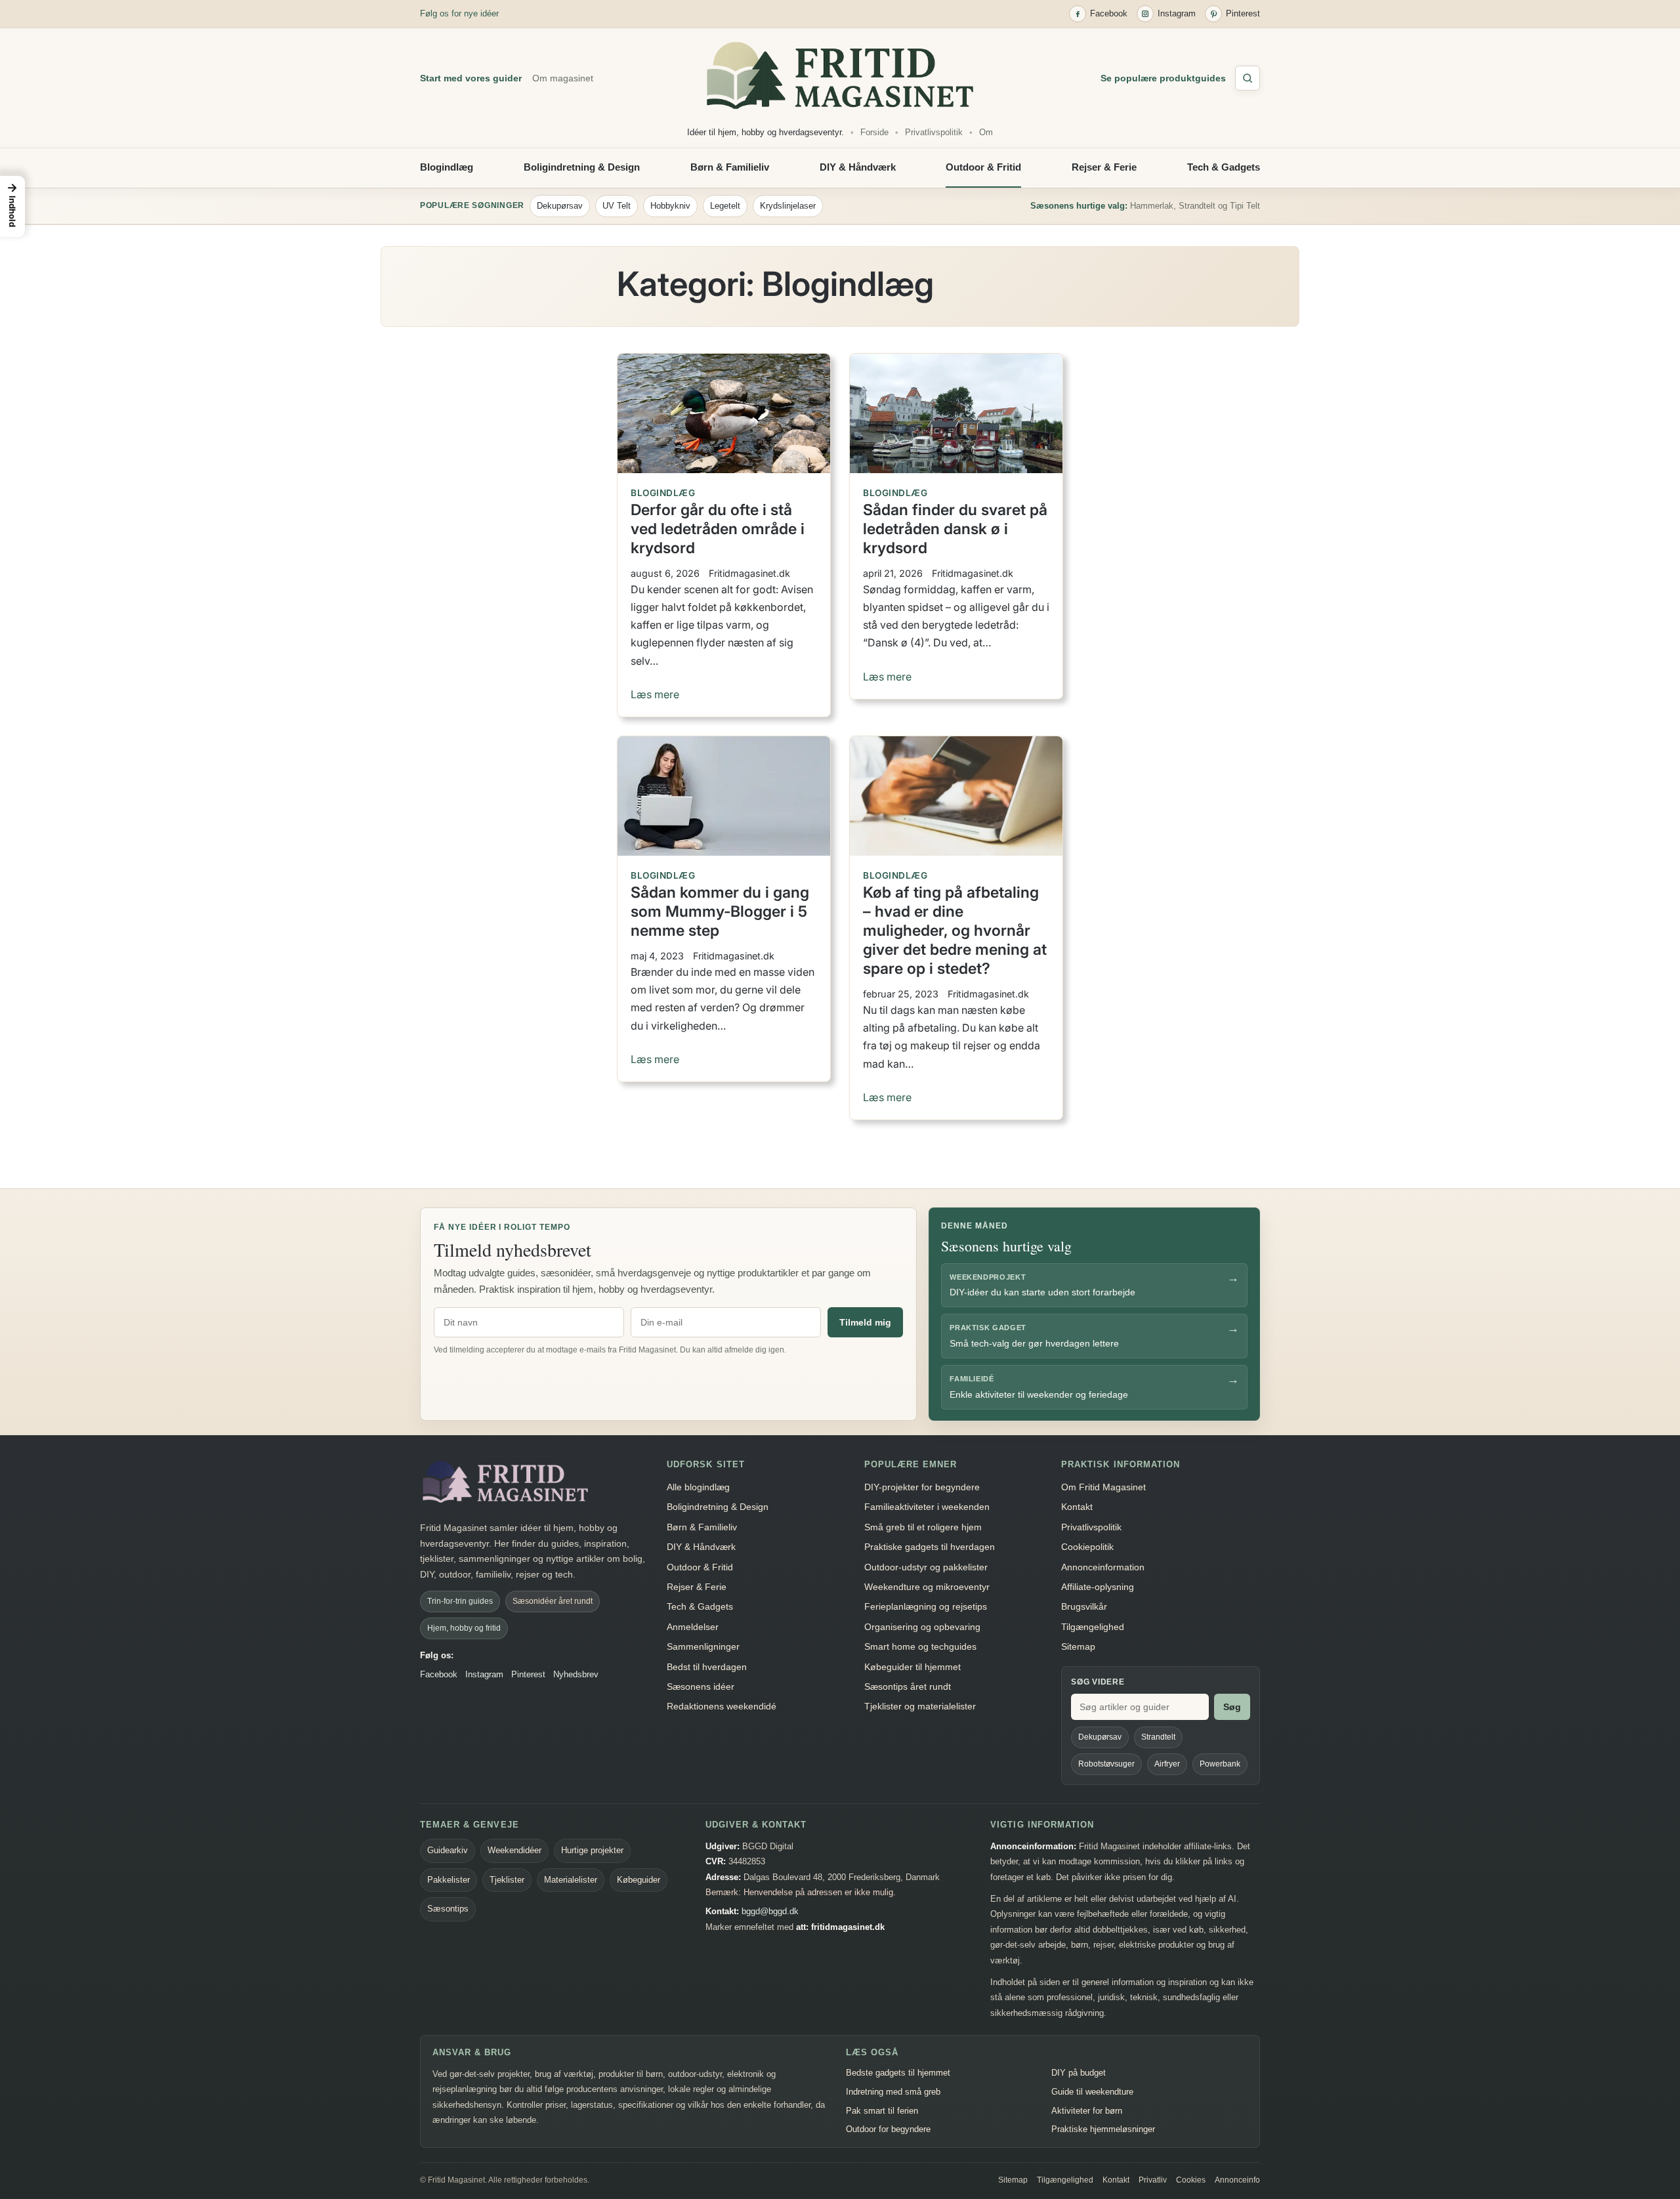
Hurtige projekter (592, 1850)
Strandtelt (1158, 1737)
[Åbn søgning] (1248, 78)
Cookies (1191, 2180)
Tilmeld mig (865, 1322)
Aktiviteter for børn (1087, 2111)
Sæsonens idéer (701, 1686)
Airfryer (1167, 1764)
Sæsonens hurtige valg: (1079, 206)
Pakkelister (449, 1880)
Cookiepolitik (1087, 1547)
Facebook (439, 1674)
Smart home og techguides (920, 1646)
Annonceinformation (1103, 1567)
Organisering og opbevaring (922, 1627)
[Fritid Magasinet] (840, 75)
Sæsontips (448, 1909)
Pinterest (528, 1674)
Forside (874, 132)
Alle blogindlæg (698, 1487)
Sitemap (1078, 1646)
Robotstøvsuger (1106, 1764)
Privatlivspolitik (934, 132)
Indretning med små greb (893, 2092)
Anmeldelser (693, 1627)
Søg (1232, 1707)
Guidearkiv (448, 1850)
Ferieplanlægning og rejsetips (926, 1606)
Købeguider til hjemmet (913, 1667)
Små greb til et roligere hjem (923, 1527)
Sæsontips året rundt (908, 1686)
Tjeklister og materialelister (920, 1706)
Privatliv (1153, 2180)
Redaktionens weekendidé (722, 1706)
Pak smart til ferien (882, 2111)
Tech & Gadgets (1224, 167)
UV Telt (617, 206)
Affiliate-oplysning (1098, 1587)
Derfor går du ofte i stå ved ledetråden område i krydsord (718, 529)
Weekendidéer (514, 1850)
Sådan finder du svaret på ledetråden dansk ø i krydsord (955, 529)
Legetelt (725, 206)
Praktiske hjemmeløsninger (1103, 2129)
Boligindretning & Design (582, 167)
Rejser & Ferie (1104, 167)
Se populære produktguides (1163, 78)
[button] (12, 206)
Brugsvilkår (1084, 1606)
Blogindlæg (447, 167)
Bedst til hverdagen (707, 1667)
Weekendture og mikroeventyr (927, 1587)
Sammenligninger (703, 1646)
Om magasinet (563, 78)
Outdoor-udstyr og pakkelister (926, 1567)
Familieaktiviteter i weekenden (927, 1507)
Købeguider (639, 1880)
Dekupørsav (560, 206)
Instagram (484, 1674)
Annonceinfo (1237, 2180)
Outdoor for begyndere (888, 2129)
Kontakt (1077, 1507)
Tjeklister (507, 1880)
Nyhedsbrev (576, 1674)
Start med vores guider (471, 78)
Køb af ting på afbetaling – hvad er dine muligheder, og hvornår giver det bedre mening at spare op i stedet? (955, 931)
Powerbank (1220, 1764)
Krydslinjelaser (788, 206)
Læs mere (655, 694)
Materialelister (571, 1880)
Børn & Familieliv (730, 167)
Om (986, 132)
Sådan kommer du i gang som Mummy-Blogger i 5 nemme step (720, 911)
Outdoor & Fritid (983, 167)
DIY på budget (1079, 2073)
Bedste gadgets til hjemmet (898, 2073)
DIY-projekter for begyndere (922, 1487)
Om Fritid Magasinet (1103, 1487)
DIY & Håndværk (858, 167)
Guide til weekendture (1092, 2092)
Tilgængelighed (1093, 1627)
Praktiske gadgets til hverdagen (930, 1547)
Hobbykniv (670, 206)
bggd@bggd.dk (770, 1911)
